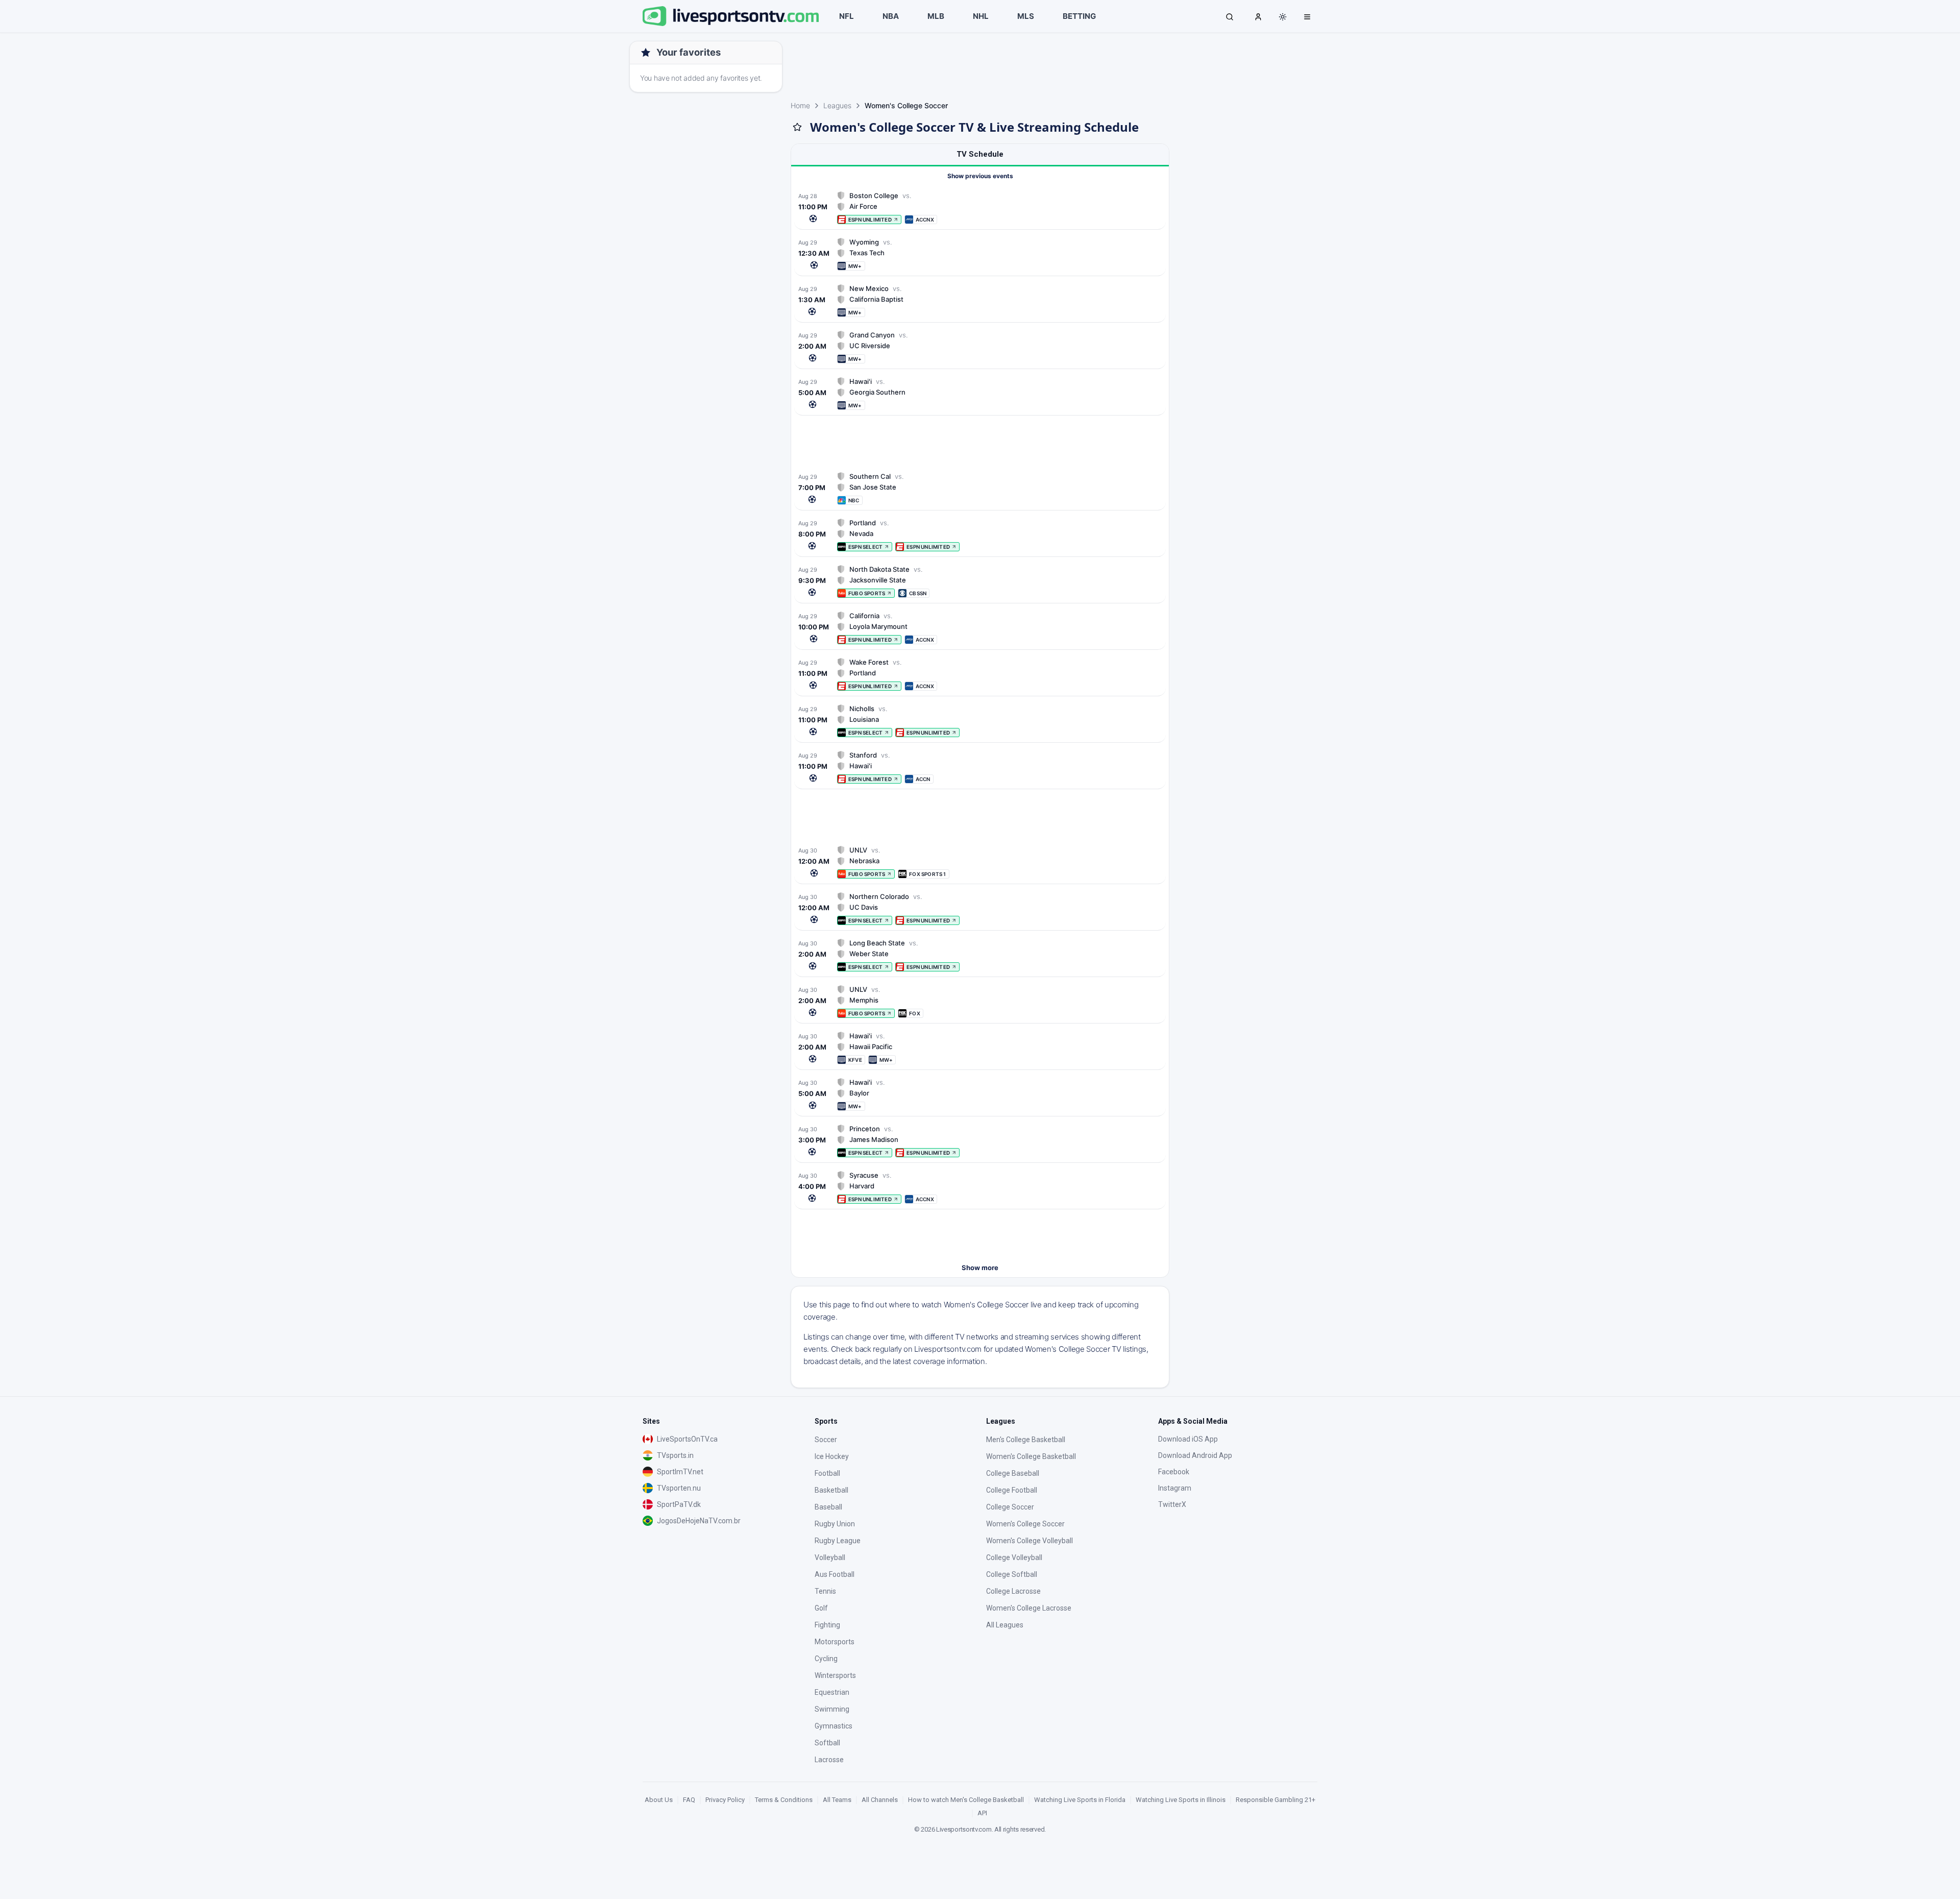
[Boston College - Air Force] (980, 208)
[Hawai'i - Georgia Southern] (980, 393)
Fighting (827, 1625)
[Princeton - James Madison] (980, 1141)
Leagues (837, 105)
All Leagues (1005, 1625)
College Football (1012, 1490)
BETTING (1079, 16)
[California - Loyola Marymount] (980, 628)
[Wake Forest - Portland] (980, 674)
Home (800, 105)
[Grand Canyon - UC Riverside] (980, 347)
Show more (980, 1268)
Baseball (828, 1507)
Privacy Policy (725, 1800)
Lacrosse (829, 1760)
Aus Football (835, 1574)
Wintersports (835, 1675)
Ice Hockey (832, 1456)
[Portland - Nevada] (980, 535)
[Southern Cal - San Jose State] (980, 488)
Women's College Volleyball (1030, 1541)
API (982, 1813)
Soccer (826, 1440)
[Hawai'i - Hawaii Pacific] (980, 1048)
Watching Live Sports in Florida (1080, 1800)
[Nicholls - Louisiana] (980, 721)
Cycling (826, 1659)
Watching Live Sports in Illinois (1181, 1800)
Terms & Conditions (784, 1800)
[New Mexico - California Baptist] (980, 300)
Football (827, 1473)
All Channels (880, 1800)
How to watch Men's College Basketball (966, 1800)
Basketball (831, 1490)
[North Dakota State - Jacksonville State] (980, 581)
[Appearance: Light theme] (1283, 17)
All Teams (837, 1800)
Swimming (832, 1709)
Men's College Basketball (1026, 1440)
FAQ (689, 1800)
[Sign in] (1258, 16)
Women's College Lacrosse (1029, 1608)
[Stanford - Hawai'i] (980, 767)
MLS (1026, 16)
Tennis (825, 1591)
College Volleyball (1014, 1557)
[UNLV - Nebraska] (980, 862)
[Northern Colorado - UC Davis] (980, 908)
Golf (821, 1608)
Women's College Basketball (1031, 1456)
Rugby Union (835, 1524)
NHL (981, 16)
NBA (891, 16)
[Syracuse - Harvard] (980, 1187)
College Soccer (1010, 1507)
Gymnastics (834, 1726)
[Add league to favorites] (797, 127)
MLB (936, 16)
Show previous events (980, 176)
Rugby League (838, 1541)
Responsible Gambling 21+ (1276, 1800)
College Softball (1012, 1574)
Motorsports (835, 1642)
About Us (659, 1800)
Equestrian (832, 1692)
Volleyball (830, 1557)
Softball (827, 1743)
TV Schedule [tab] (980, 154)
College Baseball (1013, 1473)
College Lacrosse (1013, 1591)
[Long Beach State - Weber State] (980, 955)
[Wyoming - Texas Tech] (980, 254)
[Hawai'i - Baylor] (980, 1094)
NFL (847, 16)
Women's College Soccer (1025, 1524)
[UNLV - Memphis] (980, 1001)
